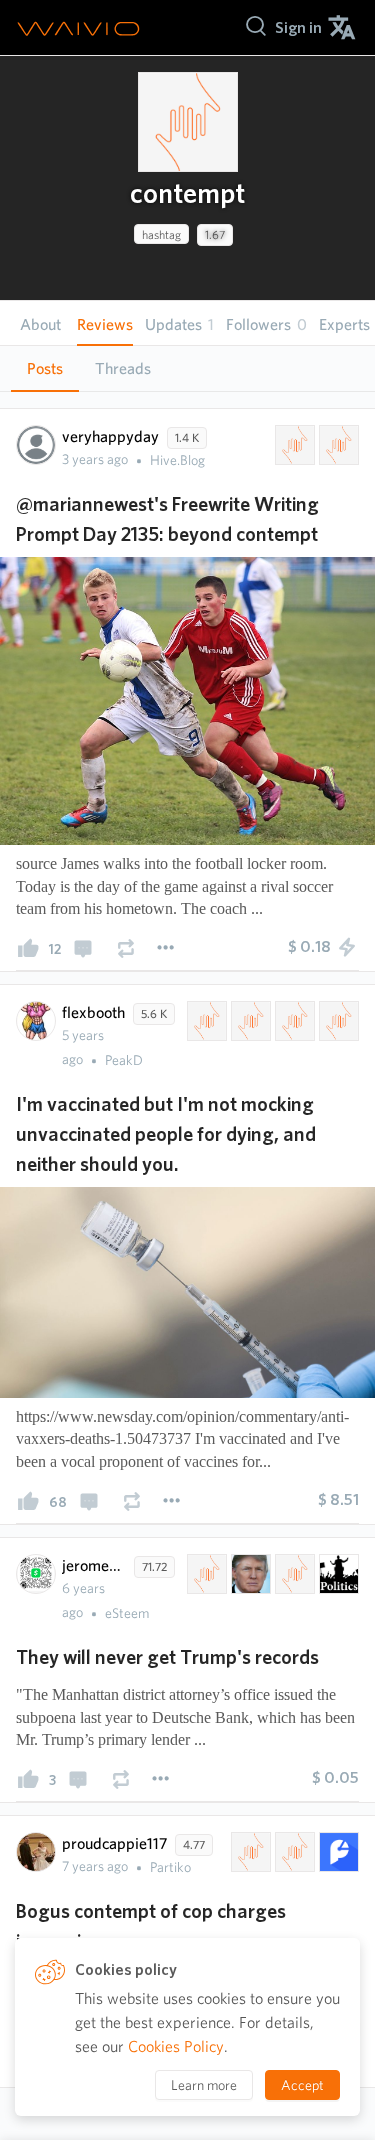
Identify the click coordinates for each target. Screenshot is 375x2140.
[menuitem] (298, 27)
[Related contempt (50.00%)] (293, 445)
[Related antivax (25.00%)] (293, 1021)
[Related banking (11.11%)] (293, 1574)
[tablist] (187, 368)
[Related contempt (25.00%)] (205, 1021)
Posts (45, 368)
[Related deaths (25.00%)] (337, 1021)
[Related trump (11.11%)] (249, 1574)
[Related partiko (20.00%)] (337, 1852)
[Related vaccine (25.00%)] (249, 1021)
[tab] (45, 369)
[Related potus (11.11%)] (205, 1574)
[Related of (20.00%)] (293, 1852)
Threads (123, 368)
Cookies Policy (176, 2046)
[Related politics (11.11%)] (337, 1574)
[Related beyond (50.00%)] (337, 445)
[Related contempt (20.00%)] (249, 1852)
